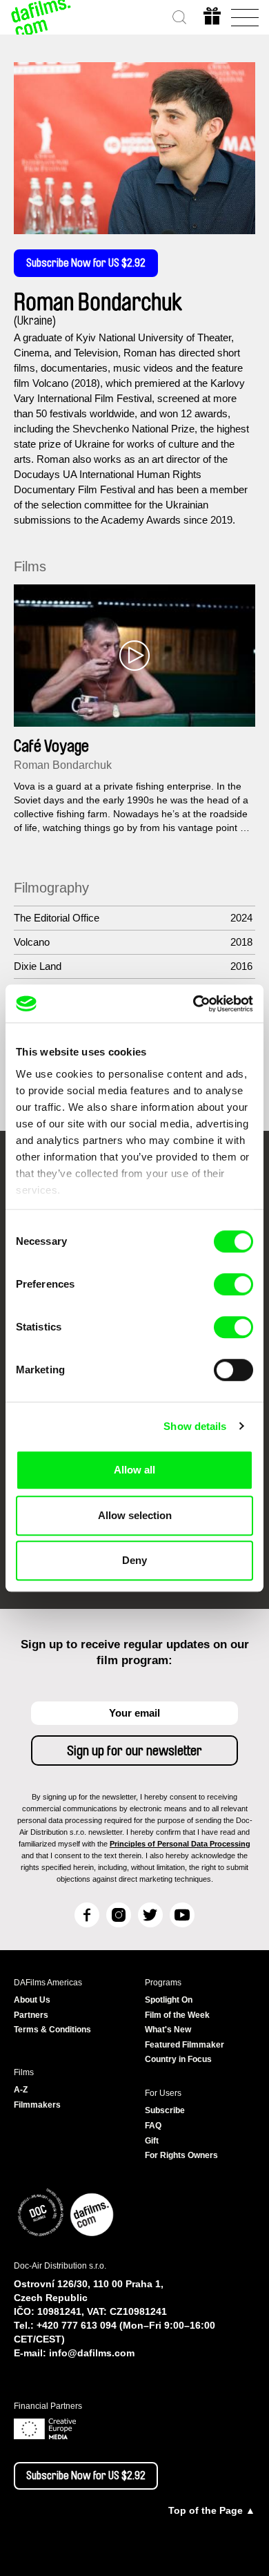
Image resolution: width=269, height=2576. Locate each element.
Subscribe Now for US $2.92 (86, 263)
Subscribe (165, 2110)
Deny (134, 1560)
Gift (152, 2141)
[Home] (41, 17)
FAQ (153, 2126)
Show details (195, 1426)
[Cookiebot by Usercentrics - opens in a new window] (193, 1004)
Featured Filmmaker (185, 2045)
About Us (32, 2000)
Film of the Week (177, 2015)
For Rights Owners (181, 2155)
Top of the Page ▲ (212, 2510)
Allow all (134, 1470)
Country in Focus (178, 2059)
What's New (168, 2030)
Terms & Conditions (52, 2030)
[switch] (233, 1284)
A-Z (21, 2090)
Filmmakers (37, 2105)
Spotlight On (169, 2000)
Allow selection (135, 1515)
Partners (31, 2015)
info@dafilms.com (92, 2353)
